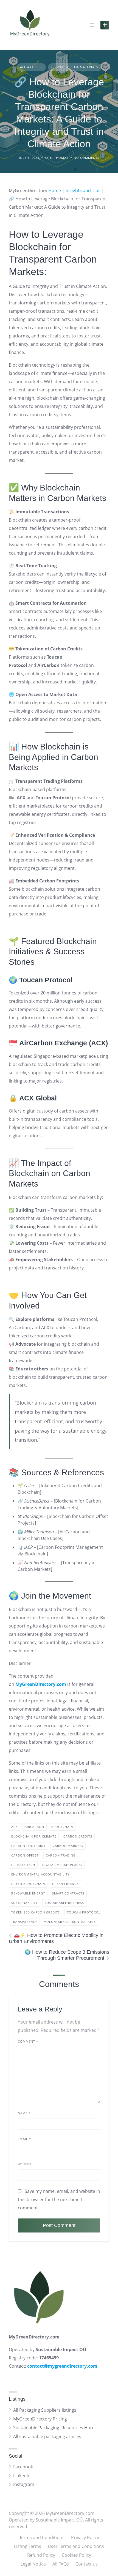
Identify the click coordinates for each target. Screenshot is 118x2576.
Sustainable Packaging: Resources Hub (53, 2428)
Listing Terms (28, 2546)
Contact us (87, 2564)
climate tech (23, 1865)
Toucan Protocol (84, 1912)
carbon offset (25, 1855)
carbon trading (61, 1855)
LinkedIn (22, 2476)
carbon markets (68, 1846)
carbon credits (78, 1836)
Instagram (24, 2484)
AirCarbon (34, 1827)
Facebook (23, 2467)
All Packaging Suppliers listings (45, 2410)
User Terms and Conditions (76, 2546)
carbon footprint (28, 1846)
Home (55, 190)
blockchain (62, 1827)
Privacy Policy (85, 2537)
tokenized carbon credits (36, 1912)
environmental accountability (40, 1874)
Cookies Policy (76, 2555)
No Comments (87, 158)
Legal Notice (33, 2564)
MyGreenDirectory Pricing (40, 2419)
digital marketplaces (62, 1865)
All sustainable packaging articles (47, 2436)
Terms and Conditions (42, 2537)
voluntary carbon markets (70, 1922)
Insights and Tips (83, 190)
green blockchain (28, 1884)
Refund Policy (41, 2555)
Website (25, 2164)
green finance (65, 1884)
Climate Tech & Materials (75, 67)
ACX (14, 1827)
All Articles (31, 67)
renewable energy (28, 1893)
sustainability (24, 1903)
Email (24, 2139)
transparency (24, 1922)
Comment (28, 2041)
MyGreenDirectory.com (41, 1684)
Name (24, 2113)
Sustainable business (64, 1903)
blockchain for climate (34, 1836)
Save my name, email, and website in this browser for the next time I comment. (59, 2199)
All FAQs (61, 2564)
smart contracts (68, 1893)
